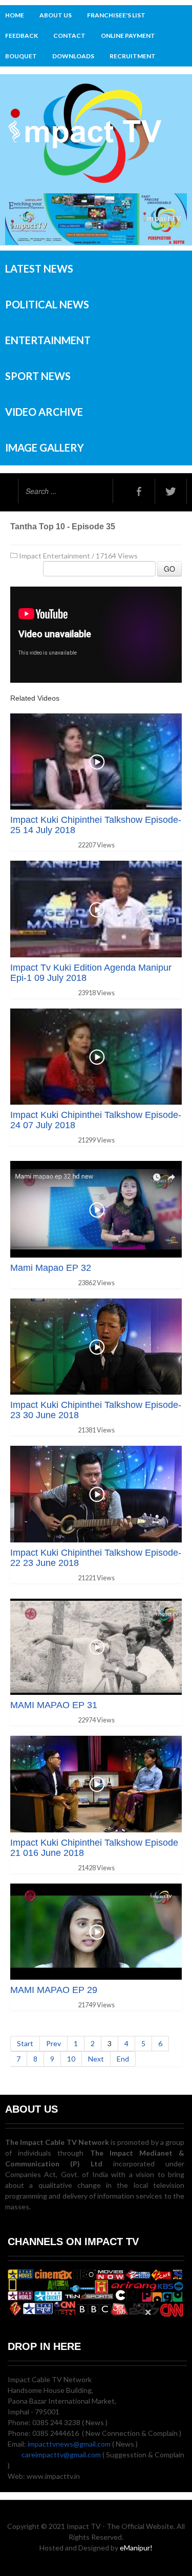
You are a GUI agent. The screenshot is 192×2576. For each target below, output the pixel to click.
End (123, 2059)
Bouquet (21, 56)
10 (71, 2059)
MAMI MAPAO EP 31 (54, 1705)
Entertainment (48, 340)
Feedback (22, 36)
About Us (56, 15)
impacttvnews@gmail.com (69, 2444)
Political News (47, 304)
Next (96, 2059)
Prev (54, 2043)
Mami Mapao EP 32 (51, 1268)
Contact (69, 36)
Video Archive (44, 412)
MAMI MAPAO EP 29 (54, 1990)
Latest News (39, 268)
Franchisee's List (116, 15)
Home (15, 15)
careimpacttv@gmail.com (61, 2455)
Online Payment (128, 36)
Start (25, 2043)
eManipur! (136, 2548)
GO (169, 569)
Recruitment (133, 56)
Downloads (73, 56)
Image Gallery (45, 447)
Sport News (38, 376)
